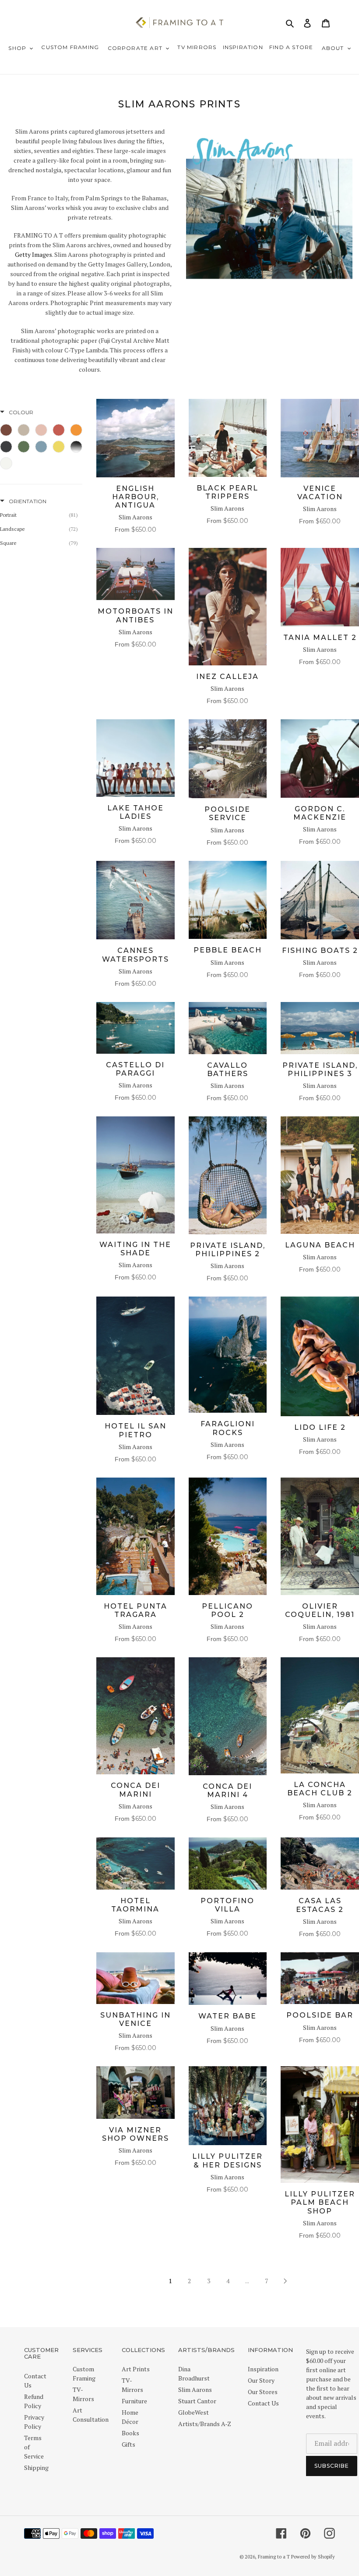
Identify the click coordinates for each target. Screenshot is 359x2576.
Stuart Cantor (197, 2401)
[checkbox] (6, 430)
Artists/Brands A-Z (205, 2424)
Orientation (28, 501)
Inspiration (263, 2369)
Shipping (36, 2468)
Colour (21, 412)
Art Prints (136, 2369)
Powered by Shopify (313, 2557)
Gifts (128, 2444)
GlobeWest (194, 2412)
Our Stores (263, 2392)
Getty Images (33, 254)
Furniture (134, 2401)
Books (130, 2433)
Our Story (261, 2380)
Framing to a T (274, 2557)
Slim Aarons (195, 2389)
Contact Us (263, 2403)
